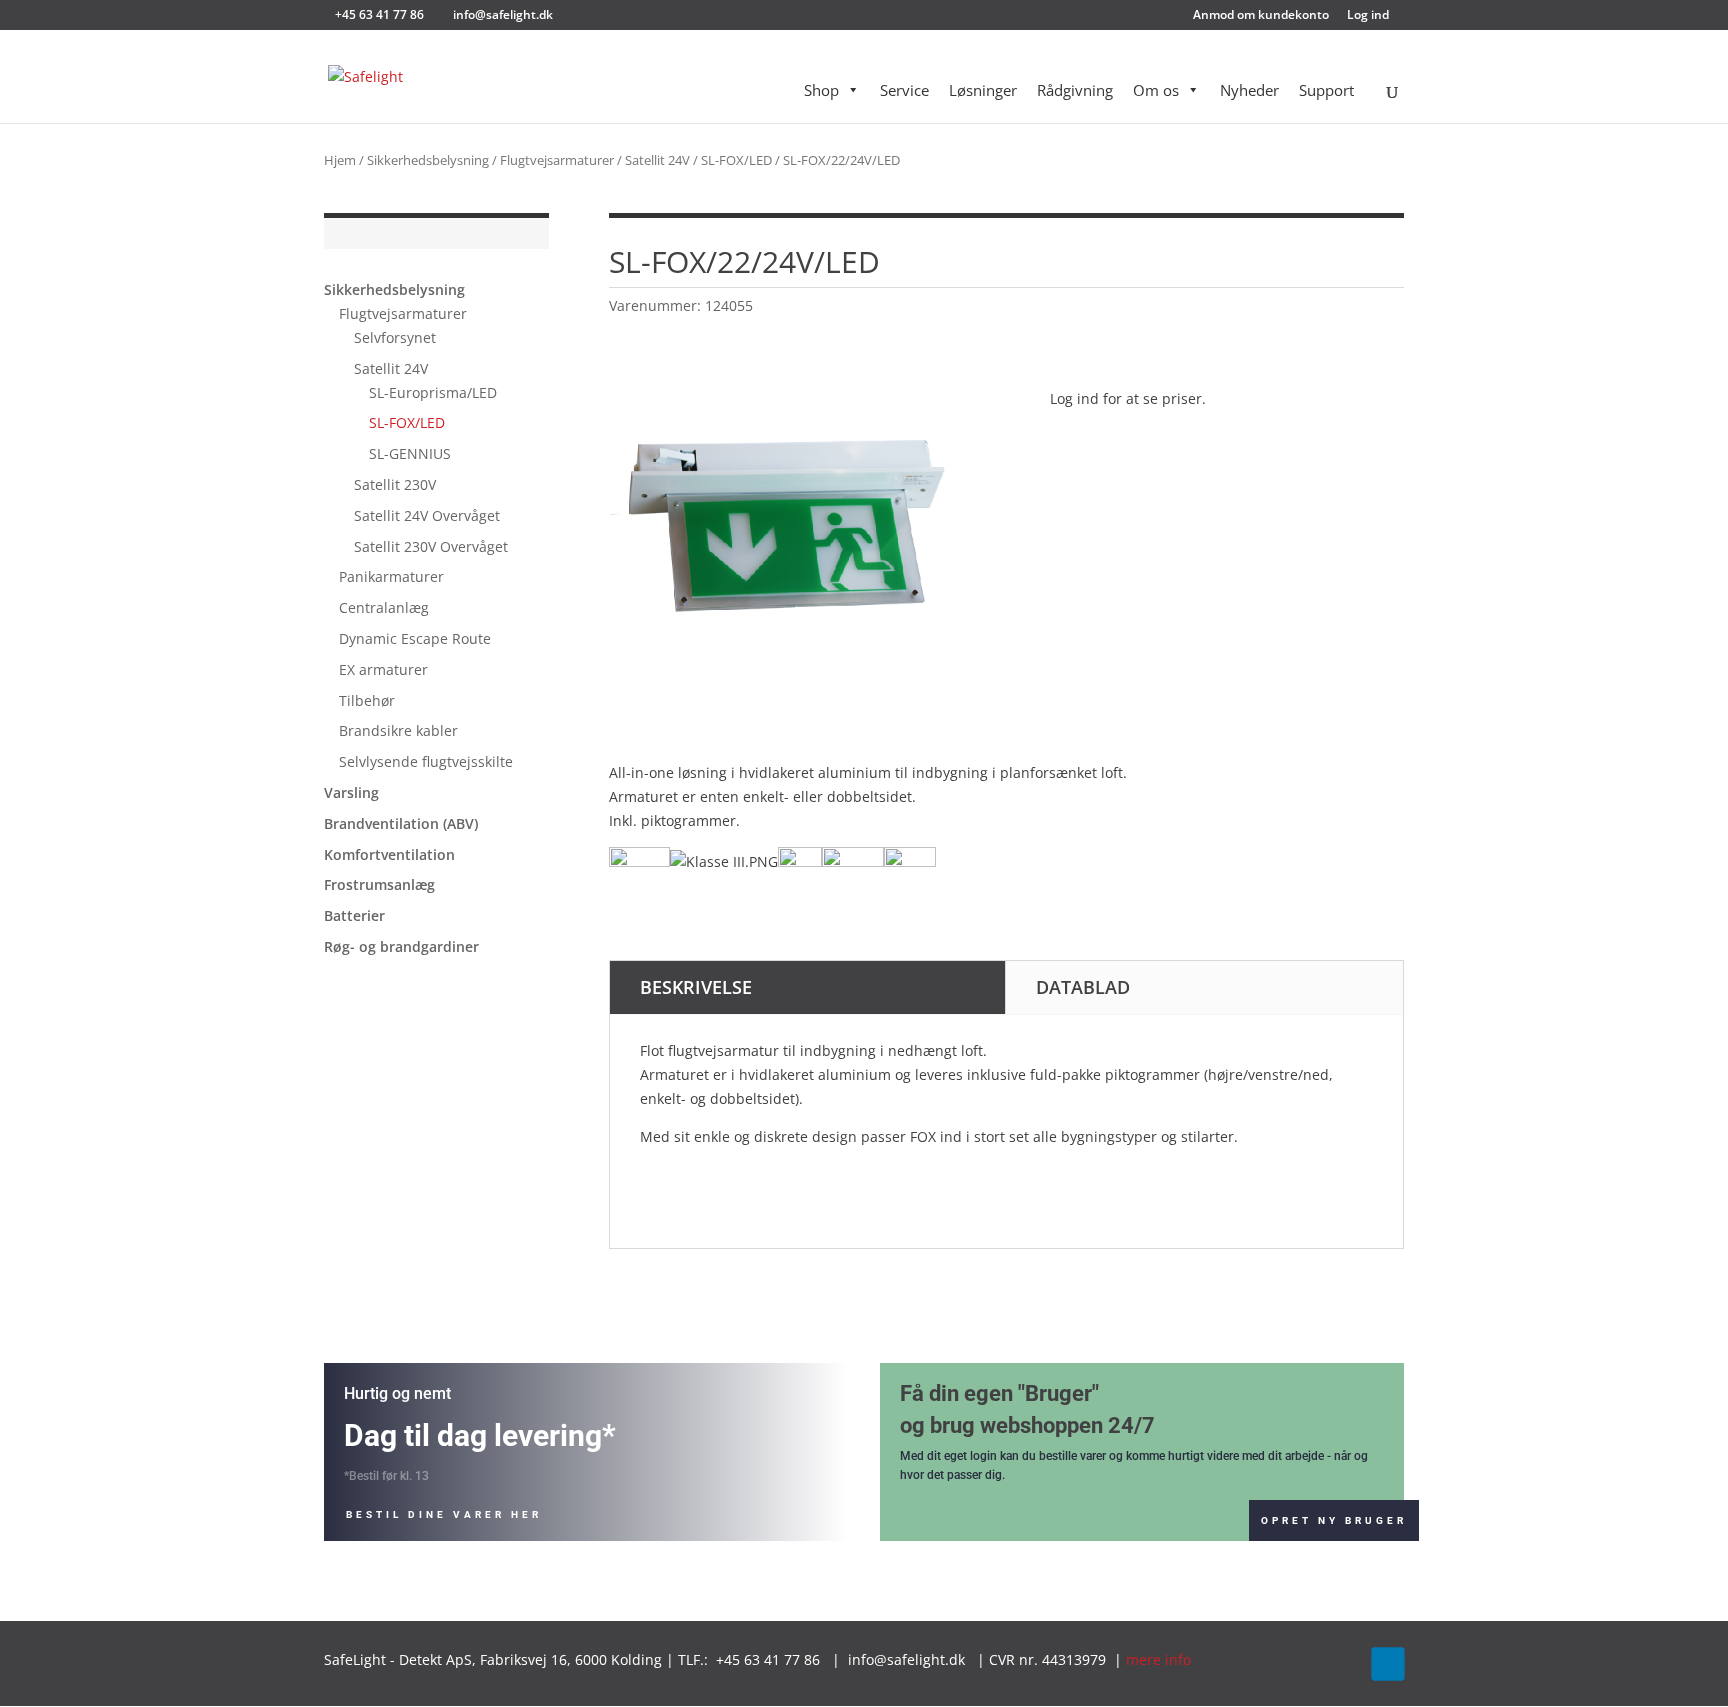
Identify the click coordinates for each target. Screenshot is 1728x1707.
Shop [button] (821, 90)
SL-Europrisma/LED (433, 392)
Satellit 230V (395, 484)
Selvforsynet (395, 337)
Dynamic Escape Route (415, 638)
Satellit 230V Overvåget (431, 546)
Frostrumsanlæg (379, 884)
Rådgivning (1075, 90)
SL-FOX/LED (736, 160)
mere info (1158, 1659)
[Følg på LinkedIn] (1387, 1663)
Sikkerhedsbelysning (428, 160)
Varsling (351, 792)
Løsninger (983, 90)
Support (1326, 90)
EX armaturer (383, 669)
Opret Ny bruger (1334, 1520)
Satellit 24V (657, 160)
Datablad (1083, 987)
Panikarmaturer (391, 576)
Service (904, 90)
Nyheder (1249, 90)
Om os (1156, 90)
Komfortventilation (389, 854)
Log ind (1368, 16)
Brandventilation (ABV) (401, 823)
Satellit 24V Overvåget (427, 515)
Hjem (340, 160)
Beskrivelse (696, 987)
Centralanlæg (384, 607)
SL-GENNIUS (410, 453)
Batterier (354, 915)
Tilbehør (367, 700)
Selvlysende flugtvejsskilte (426, 761)
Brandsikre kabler (398, 730)
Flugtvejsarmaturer (557, 160)
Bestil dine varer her (444, 1514)
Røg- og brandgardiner (401, 946)
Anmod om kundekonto (1261, 16)
